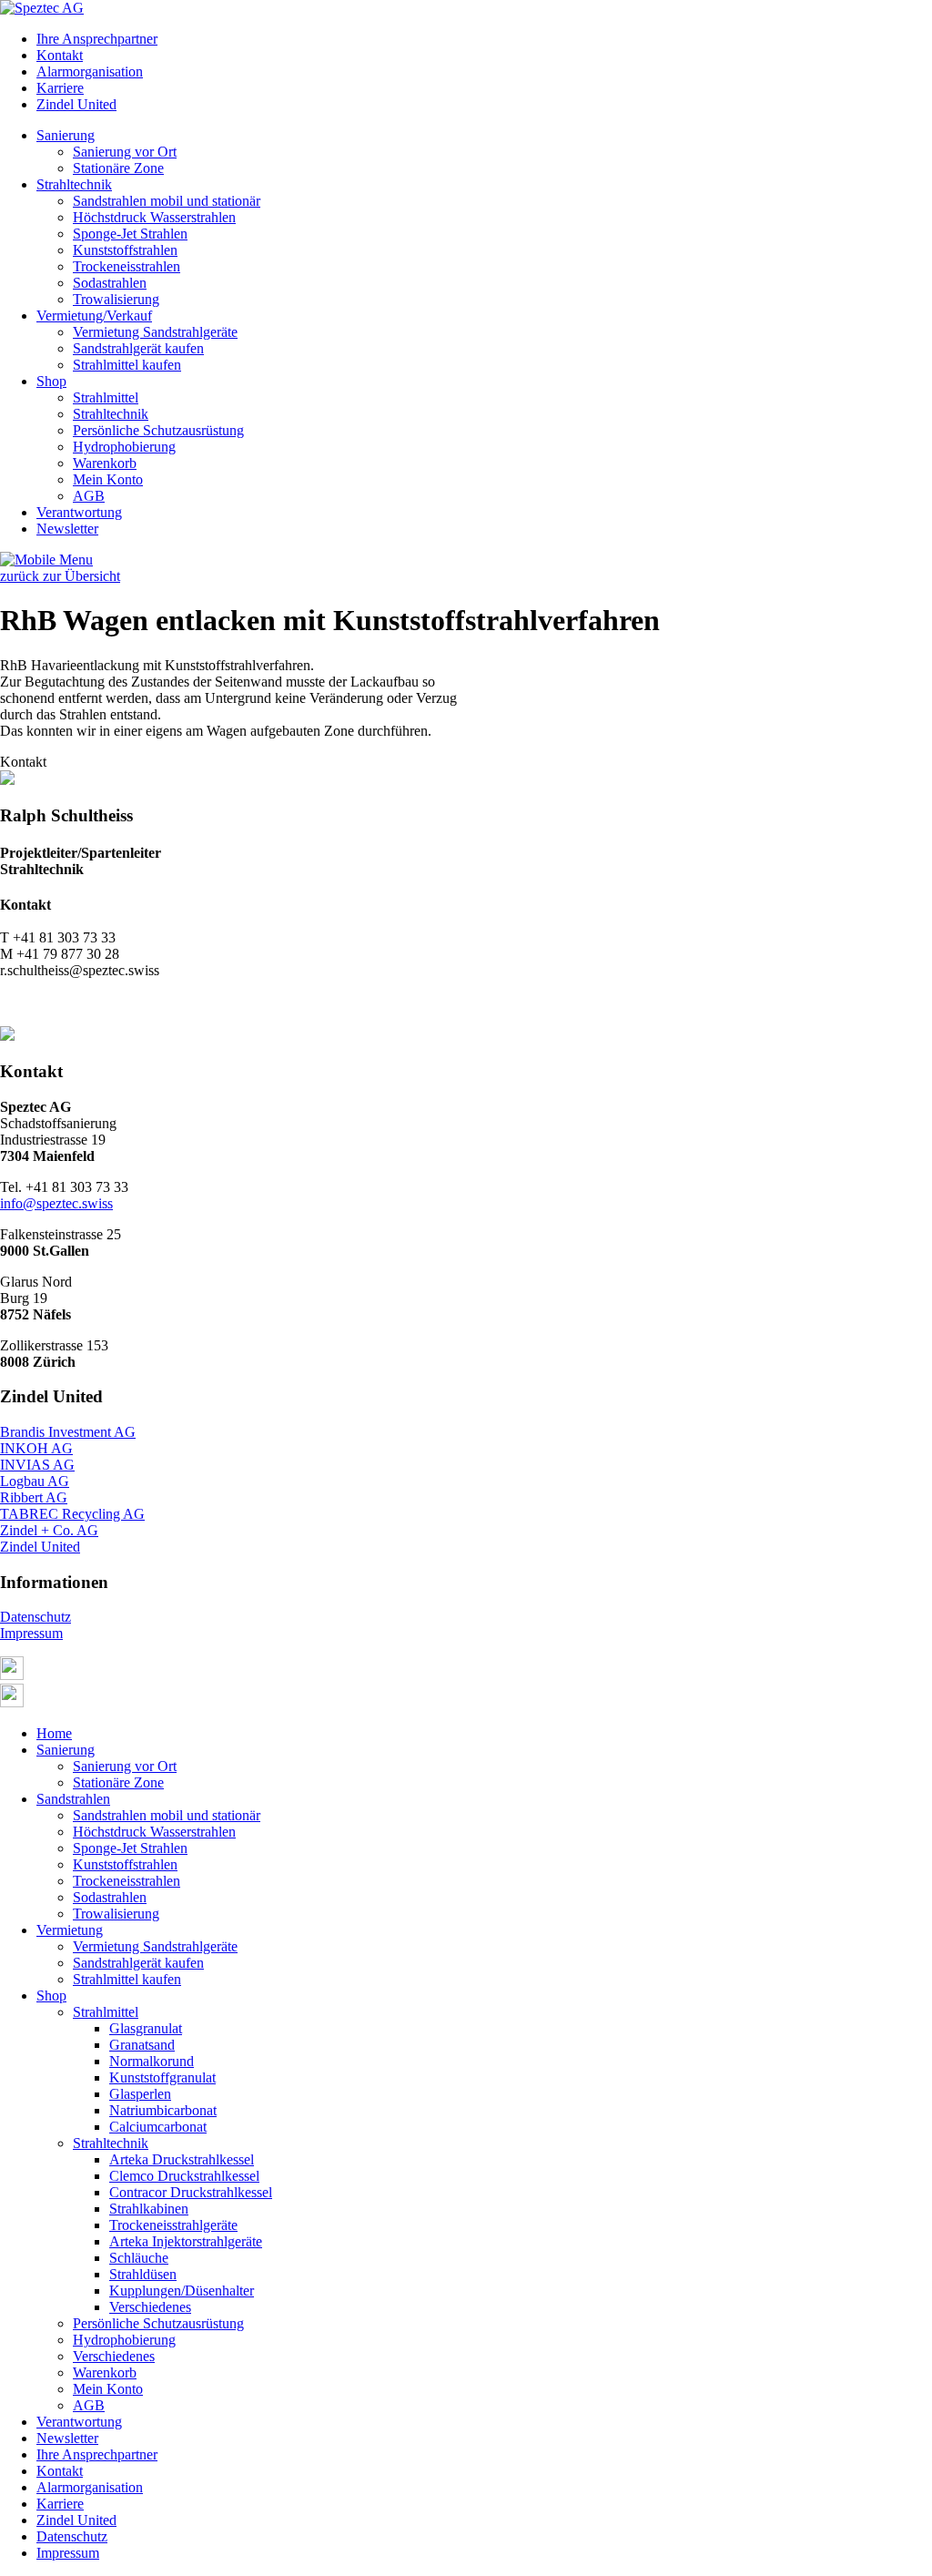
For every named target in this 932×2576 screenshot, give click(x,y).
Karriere (60, 88)
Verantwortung (79, 512)
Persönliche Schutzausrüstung (158, 430)
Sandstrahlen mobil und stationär (167, 201)
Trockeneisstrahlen (127, 266)
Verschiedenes (150, 2307)
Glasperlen (140, 2094)
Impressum (31, 1633)
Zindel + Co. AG (49, 1530)
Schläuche (139, 2258)
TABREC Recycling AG (72, 1514)
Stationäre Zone (118, 168)
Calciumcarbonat (158, 2127)
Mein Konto (108, 479)
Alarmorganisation (90, 71)
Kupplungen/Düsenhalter (182, 2291)
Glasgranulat (146, 2028)
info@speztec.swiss (56, 1203)
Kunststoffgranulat (162, 2077)
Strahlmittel (106, 397)
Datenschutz (35, 1617)
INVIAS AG (37, 1465)
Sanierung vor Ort (125, 152)
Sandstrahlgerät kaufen (138, 348)
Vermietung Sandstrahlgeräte (155, 332)
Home (54, 1733)
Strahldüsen (143, 2274)
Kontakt (60, 55)
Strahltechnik (74, 184)
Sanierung (66, 135)
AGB (89, 496)
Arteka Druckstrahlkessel (182, 2159)
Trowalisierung (116, 299)
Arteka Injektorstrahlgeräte (186, 2241)
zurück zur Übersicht (60, 576)
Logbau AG (35, 1481)
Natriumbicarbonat (163, 2110)
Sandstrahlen (73, 1799)
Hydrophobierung (124, 447)
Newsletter (67, 529)
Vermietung (70, 1930)
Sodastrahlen (110, 283)
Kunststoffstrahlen (125, 250)
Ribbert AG (34, 1497)
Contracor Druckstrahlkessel (191, 2192)
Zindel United (76, 104)
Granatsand (142, 2045)
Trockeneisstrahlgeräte (173, 2225)
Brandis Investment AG (68, 1432)
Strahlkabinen (149, 2209)
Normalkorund (152, 2061)
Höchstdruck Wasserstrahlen (154, 217)
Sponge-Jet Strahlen (130, 234)
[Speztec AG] (42, 8)
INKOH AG (36, 1448)
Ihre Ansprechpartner (97, 39)
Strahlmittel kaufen (127, 365)
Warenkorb (105, 463)
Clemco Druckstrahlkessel (184, 2176)
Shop (51, 381)
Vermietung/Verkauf (94, 316)
